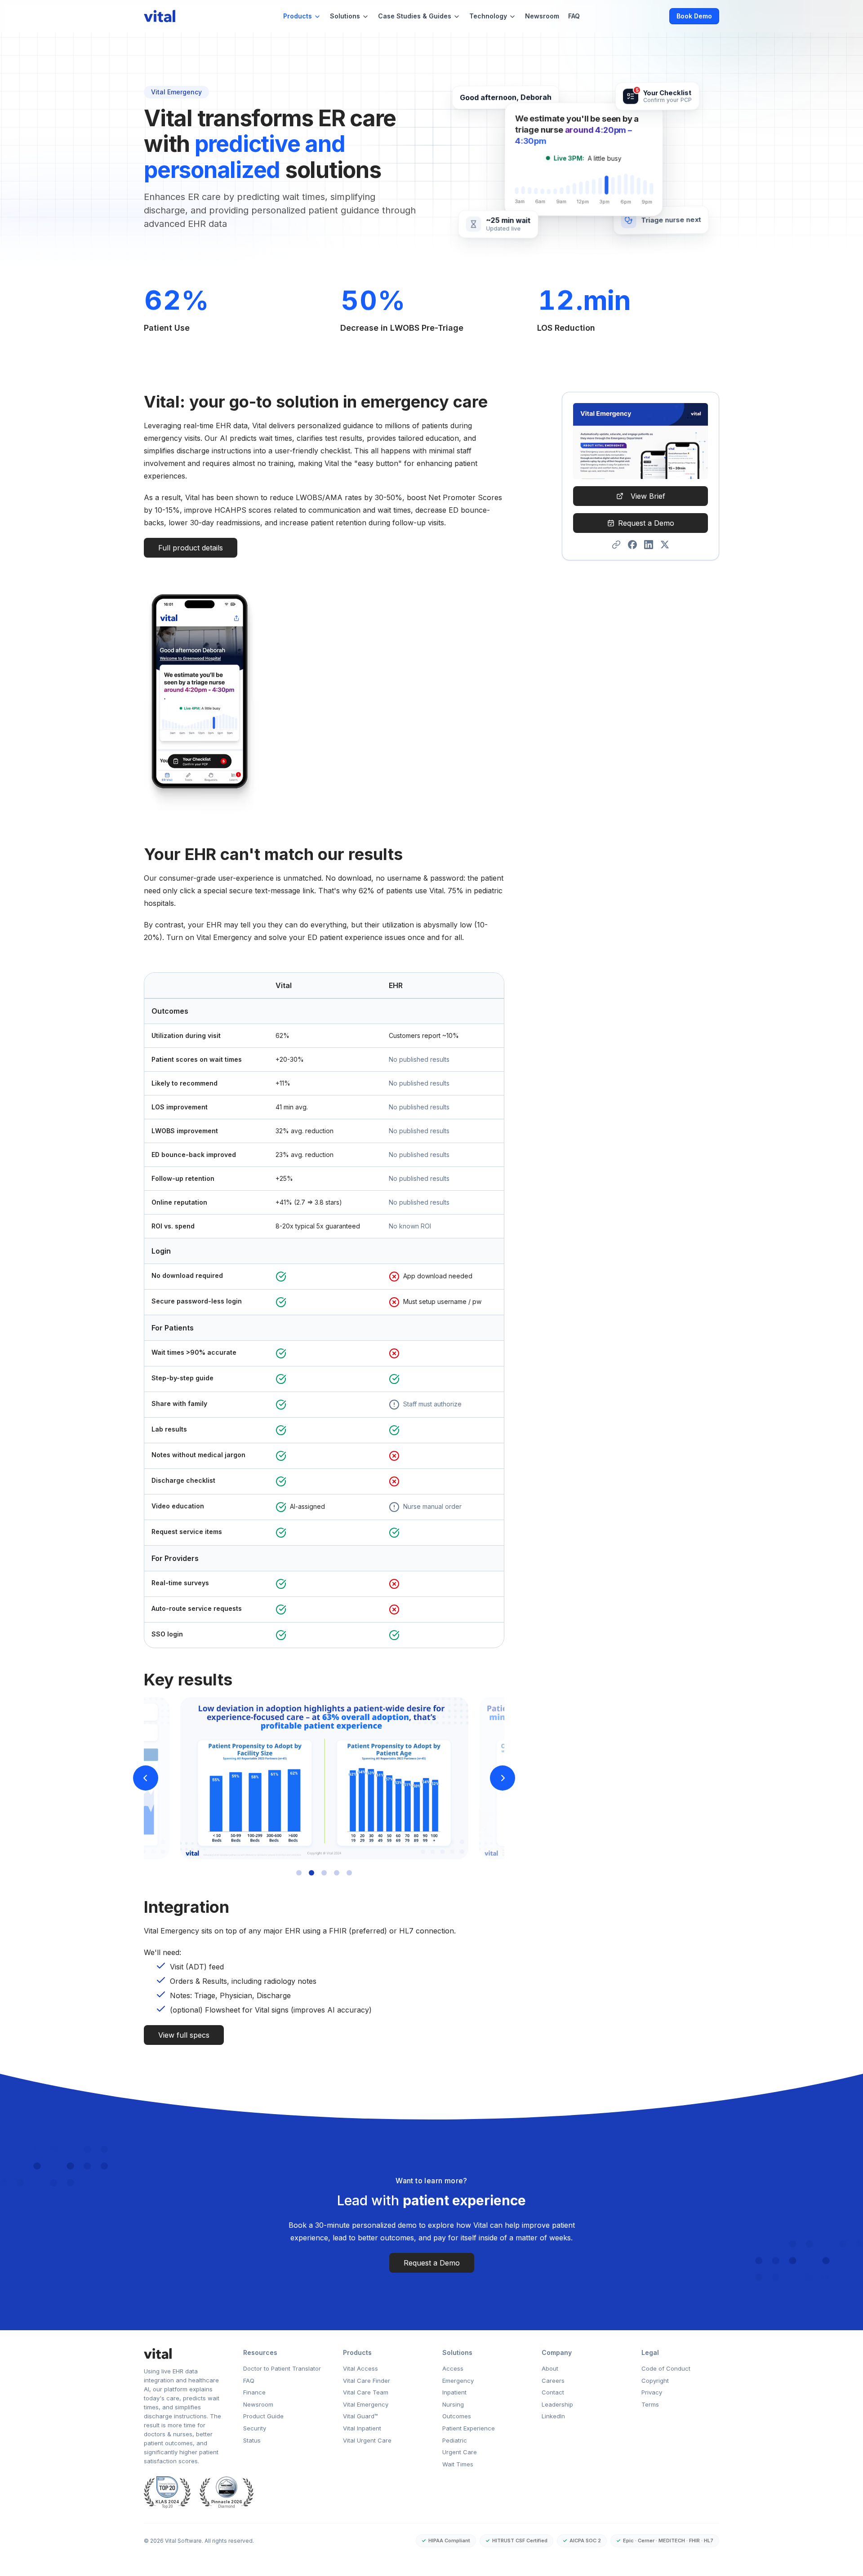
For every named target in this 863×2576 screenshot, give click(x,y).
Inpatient (454, 2392)
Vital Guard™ (360, 2416)
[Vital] (183, 2354)
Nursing (453, 2404)
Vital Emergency (366, 2404)
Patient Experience (469, 2428)
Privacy (652, 2392)
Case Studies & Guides (415, 16)
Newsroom (542, 16)
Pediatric (455, 2440)
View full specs (184, 2035)
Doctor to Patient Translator (282, 2368)
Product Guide (263, 2416)
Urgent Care (460, 2452)
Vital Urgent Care (367, 2440)
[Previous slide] (146, 1778)
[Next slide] (503, 1778)
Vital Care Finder (367, 2381)
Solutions (345, 16)
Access (453, 2368)
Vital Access (360, 2368)
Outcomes (457, 2416)
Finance (254, 2392)
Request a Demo (646, 523)
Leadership (557, 2404)
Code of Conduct (666, 2368)
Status (252, 2440)
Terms (650, 2404)
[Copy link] (616, 545)
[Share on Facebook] (632, 545)
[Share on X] (665, 545)
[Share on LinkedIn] (649, 545)
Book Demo (694, 16)
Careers (553, 2381)
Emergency (458, 2381)
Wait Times (458, 2464)
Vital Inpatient (362, 2428)
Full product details (191, 548)
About (550, 2368)
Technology (488, 16)
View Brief (648, 496)
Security (255, 2428)
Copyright (655, 2381)
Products (298, 16)
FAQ (574, 16)
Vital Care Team (366, 2392)
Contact (553, 2392)
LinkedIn (553, 2416)
